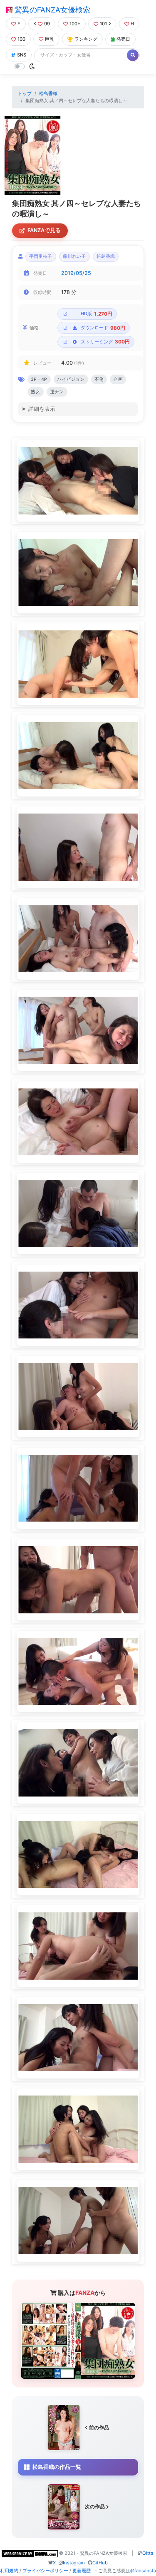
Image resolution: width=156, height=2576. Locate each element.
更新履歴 (82, 2571)
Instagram (74, 2563)
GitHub (100, 2563)
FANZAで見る (44, 230)
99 (47, 24)
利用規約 (9, 2571)
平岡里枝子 (41, 256)
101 (103, 24)
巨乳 (50, 39)
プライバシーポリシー (45, 2571)
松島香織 (48, 93)
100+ (75, 24)
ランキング (86, 39)
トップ (25, 93)
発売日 (123, 39)
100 (21, 39)
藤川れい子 (74, 256)
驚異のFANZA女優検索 (51, 10)
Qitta (148, 2553)
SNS (22, 55)
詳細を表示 (42, 409)
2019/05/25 (76, 273)
